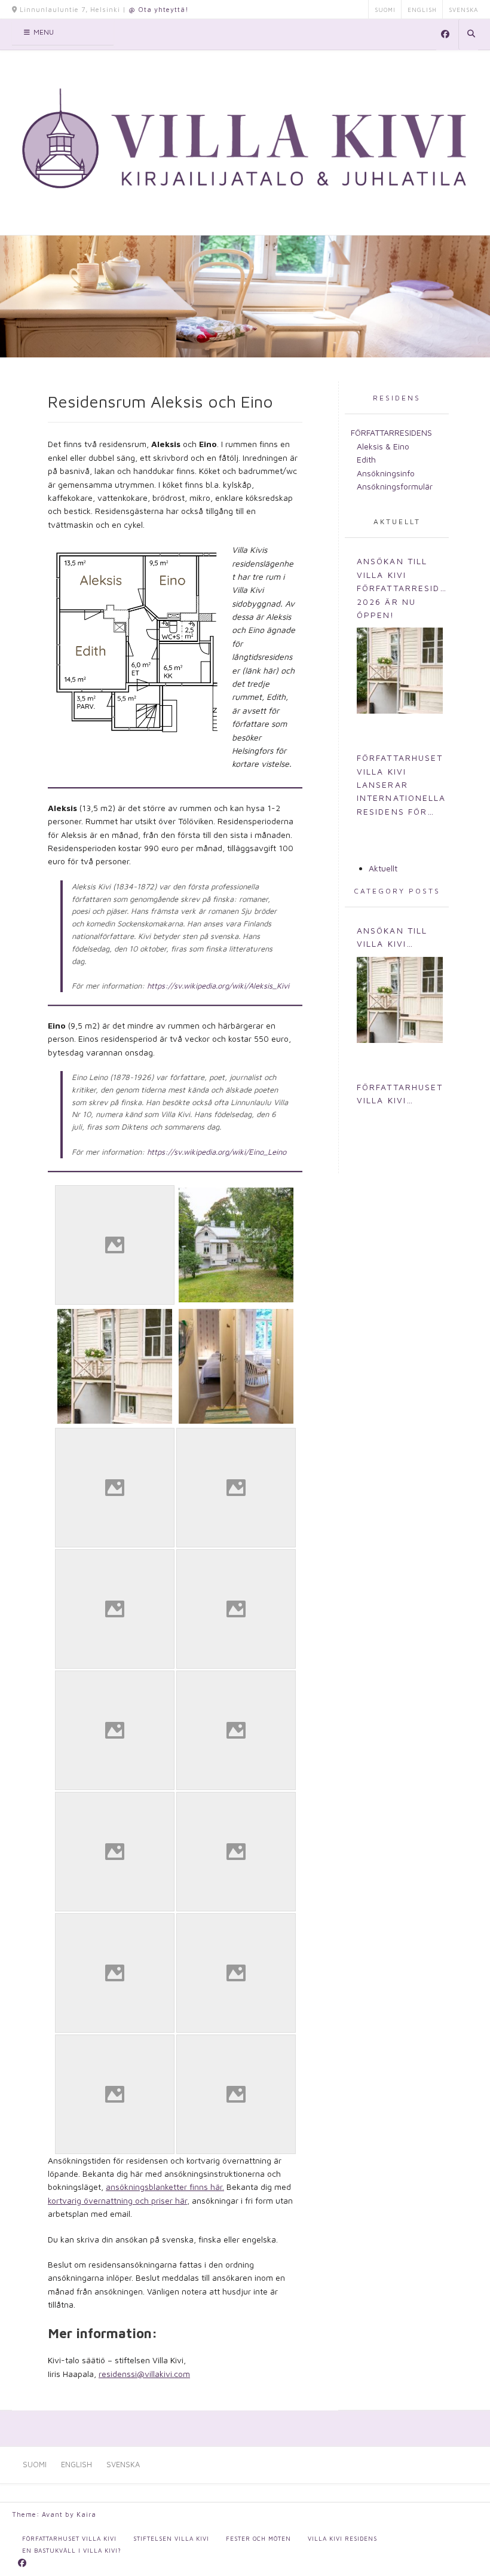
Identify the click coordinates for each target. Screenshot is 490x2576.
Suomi (385, 10)
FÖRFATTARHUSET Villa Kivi (69, 2538)
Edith (366, 459)
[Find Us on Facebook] (445, 35)
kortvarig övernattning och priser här (117, 2200)
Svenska (463, 10)
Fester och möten (258, 2538)
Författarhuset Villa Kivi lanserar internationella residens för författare (402, 785)
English (422, 10)
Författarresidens (391, 432)
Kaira (86, 2514)
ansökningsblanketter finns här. (165, 2187)
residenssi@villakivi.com (144, 2374)
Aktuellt (397, 521)
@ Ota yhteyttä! (159, 9)
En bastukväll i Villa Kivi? (72, 2550)
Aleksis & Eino (383, 446)
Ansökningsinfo (386, 473)
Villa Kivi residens (342, 2538)
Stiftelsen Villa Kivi (171, 2538)
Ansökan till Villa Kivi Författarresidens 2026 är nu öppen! (403, 588)
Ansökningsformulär (395, 486)
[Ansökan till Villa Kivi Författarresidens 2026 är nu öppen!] (400, 671)
